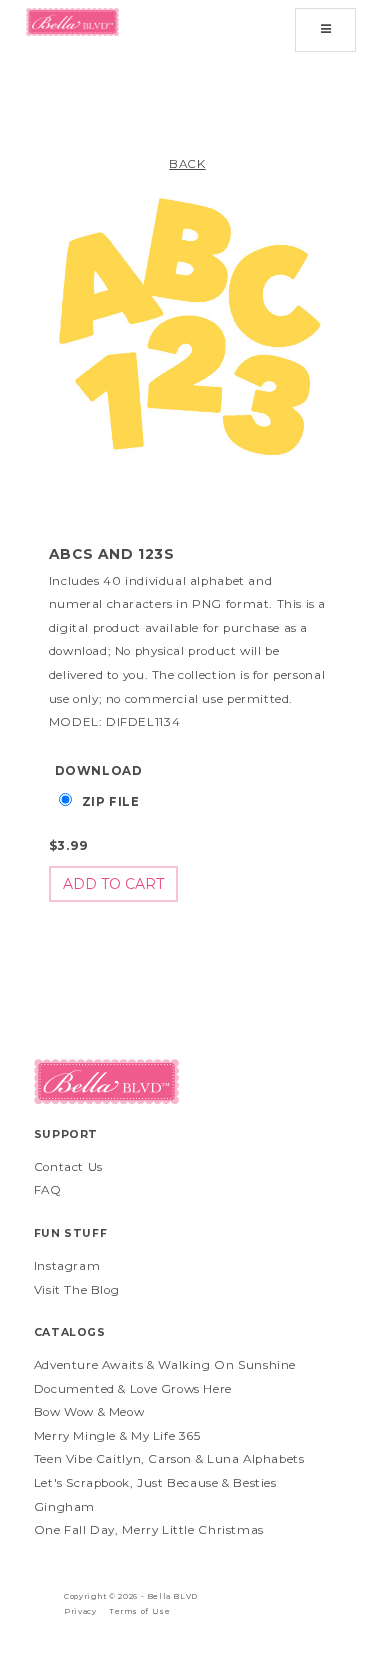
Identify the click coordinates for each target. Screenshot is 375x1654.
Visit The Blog (77, 1290)
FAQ (48, 1190)
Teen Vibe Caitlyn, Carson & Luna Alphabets (169, 1459)
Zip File (111, 802)
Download (99, 771)
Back (187, 164)
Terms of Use (139, 1611)
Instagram (67, 1266)
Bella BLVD (172, 1596)
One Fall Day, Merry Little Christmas (149, 1530)
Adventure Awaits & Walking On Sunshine (165, 1365)
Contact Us (68, 1167)
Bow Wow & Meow (89, 1412)
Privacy (80, 1611)
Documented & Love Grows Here (133, 1389)
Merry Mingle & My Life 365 (117, 1436)
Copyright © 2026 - (105, 1596)
